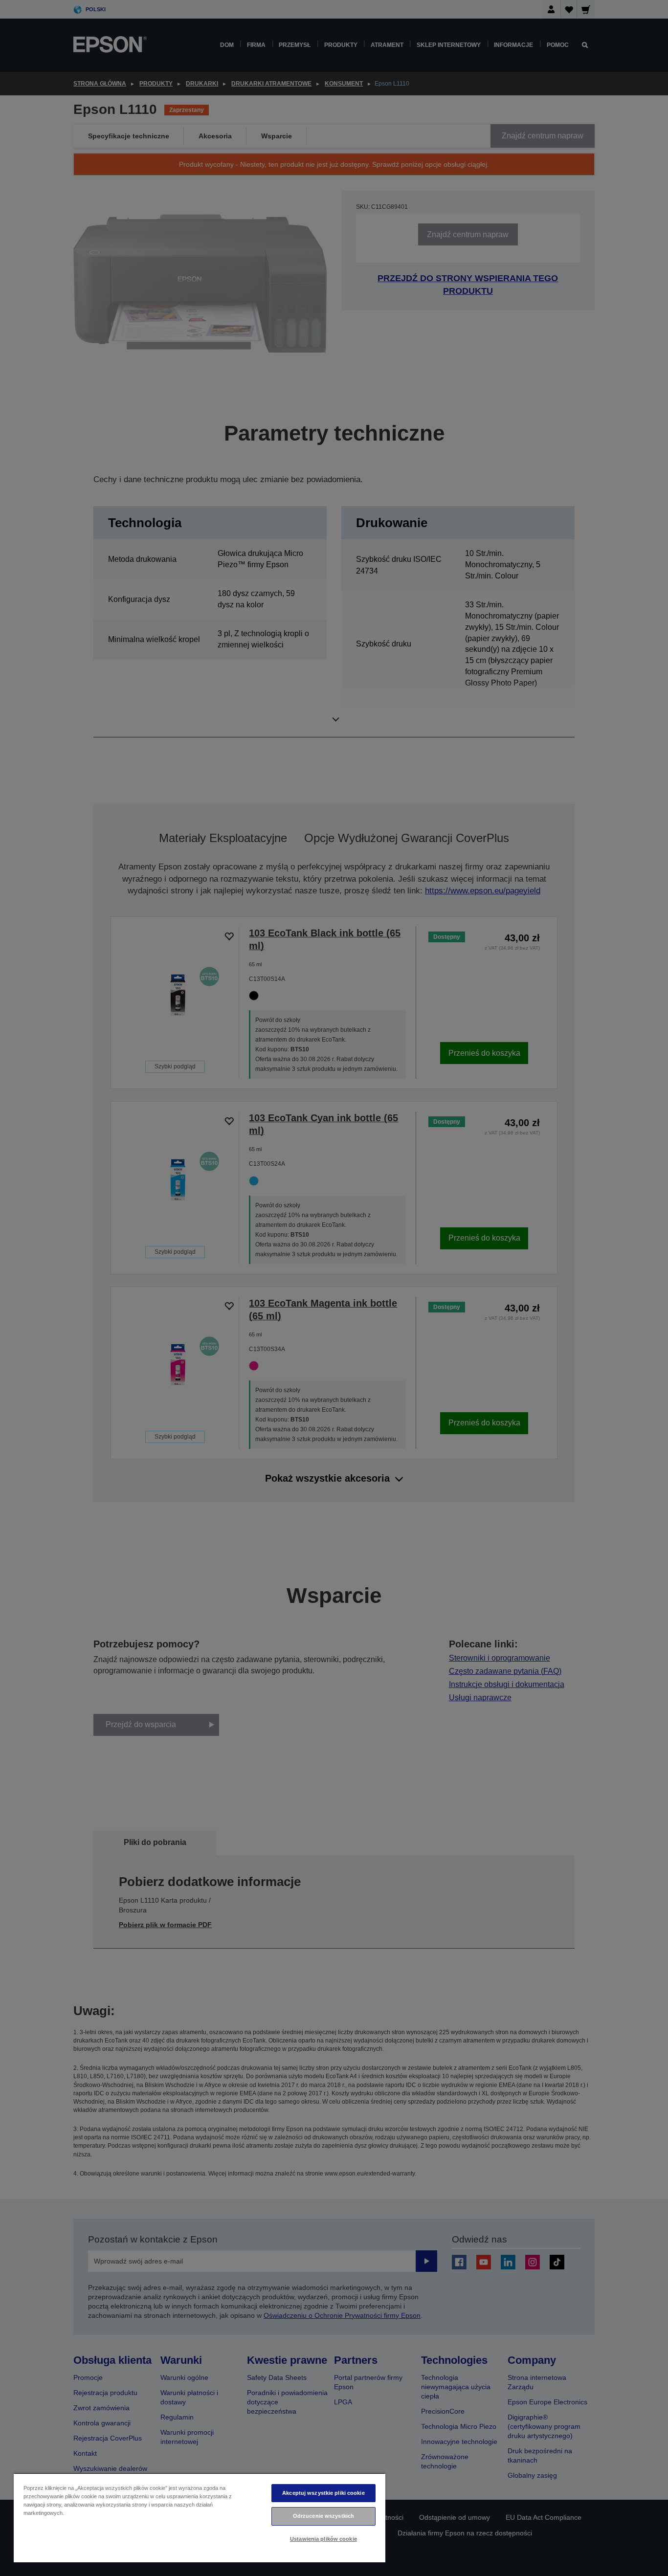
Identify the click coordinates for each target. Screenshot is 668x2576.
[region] (200, 2518)
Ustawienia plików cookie (323, 2539)
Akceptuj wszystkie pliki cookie (323, 2493)
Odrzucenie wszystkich (323, 2516)
